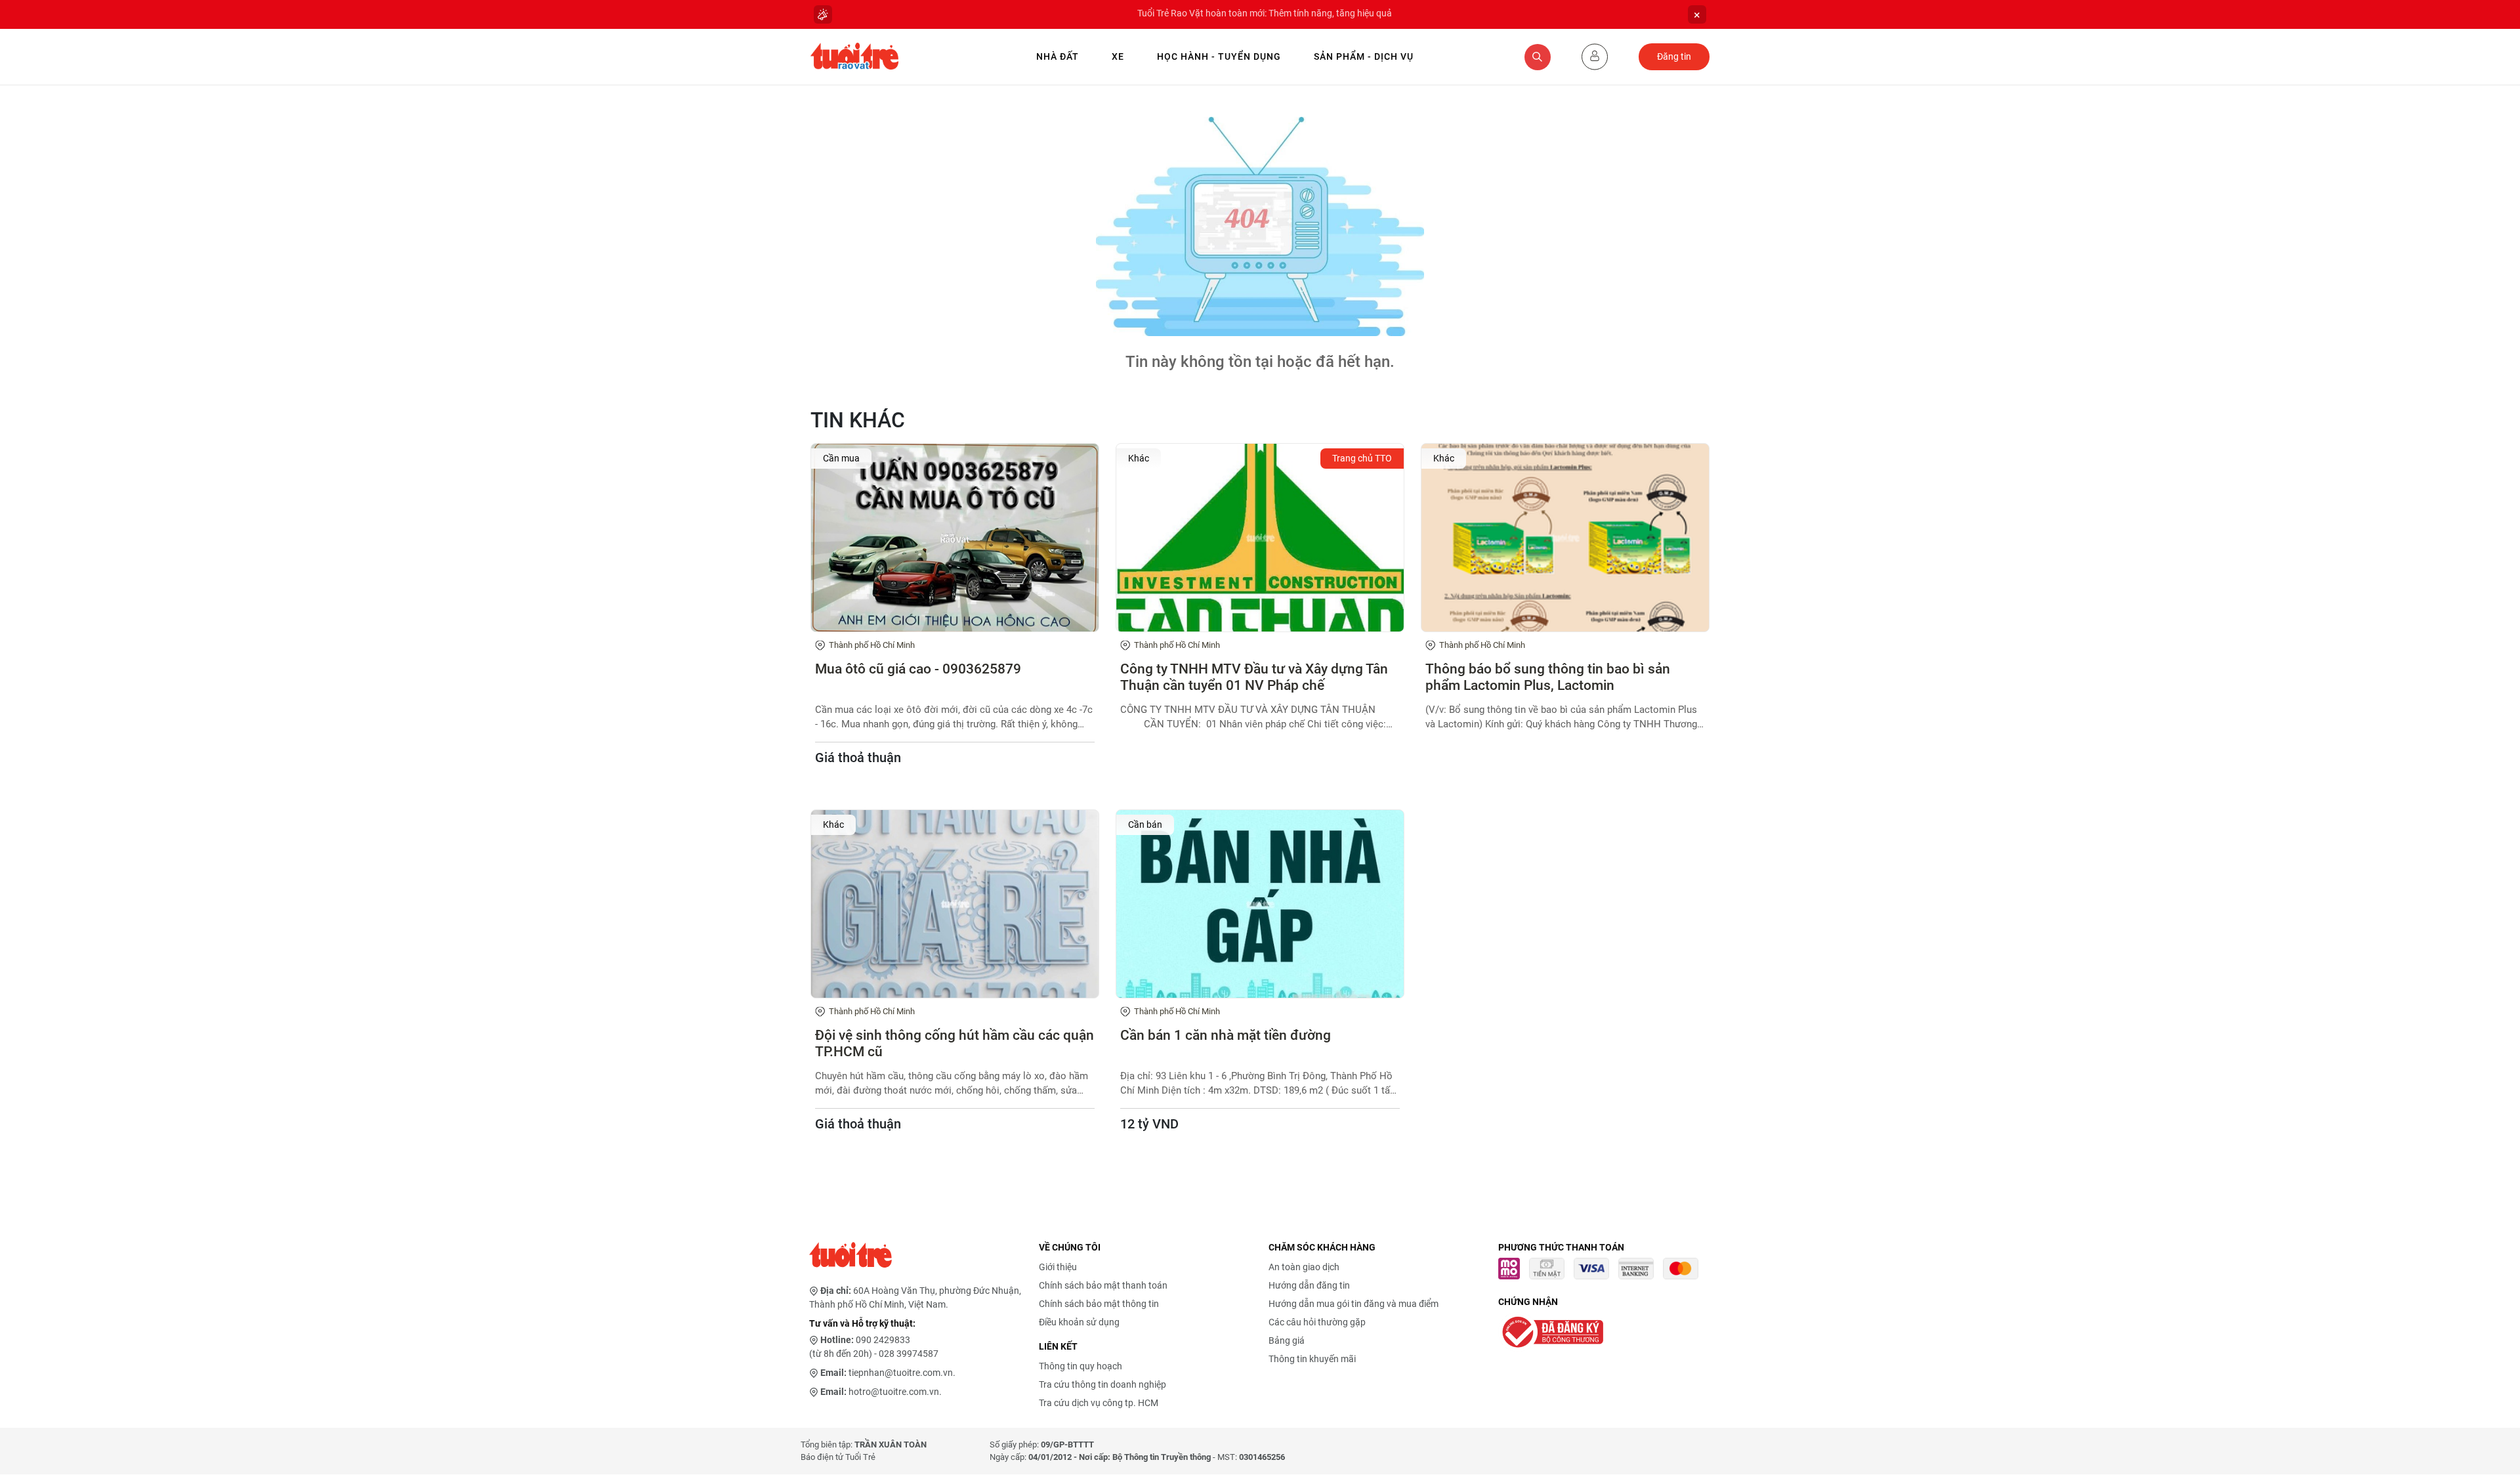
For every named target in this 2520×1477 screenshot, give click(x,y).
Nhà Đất (1058, 56)
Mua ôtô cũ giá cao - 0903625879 (918, 669)
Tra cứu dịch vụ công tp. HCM (1099, 1403)
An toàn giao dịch (1304, 1267)
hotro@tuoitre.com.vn (894, 1392)
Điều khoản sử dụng (1079, 1322)
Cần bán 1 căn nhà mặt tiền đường (1226, 1035)
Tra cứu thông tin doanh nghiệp (1102, 1384)
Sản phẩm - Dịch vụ (1364, 56)
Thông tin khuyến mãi (1312, 1359)
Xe (1118, 56)
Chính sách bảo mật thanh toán (1103, 1285)
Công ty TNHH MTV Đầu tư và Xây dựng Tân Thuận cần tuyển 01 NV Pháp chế (1254, 677)
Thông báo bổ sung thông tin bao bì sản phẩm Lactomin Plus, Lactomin (1548, 677)
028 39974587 (909, 1354)
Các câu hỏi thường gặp (1317, 1322)
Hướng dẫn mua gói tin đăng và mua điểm (1354, 1304)
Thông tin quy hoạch (1081, 1366)
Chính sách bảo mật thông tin (1099, 1304)
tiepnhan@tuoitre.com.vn (901, 1373)
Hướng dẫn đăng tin (1309, 1285)
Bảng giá (1287, 1340)
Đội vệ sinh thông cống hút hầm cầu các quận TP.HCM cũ (955, 1043)
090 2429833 (883, 1340)
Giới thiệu (1058, 1267)
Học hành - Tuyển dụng (1219, 56)
